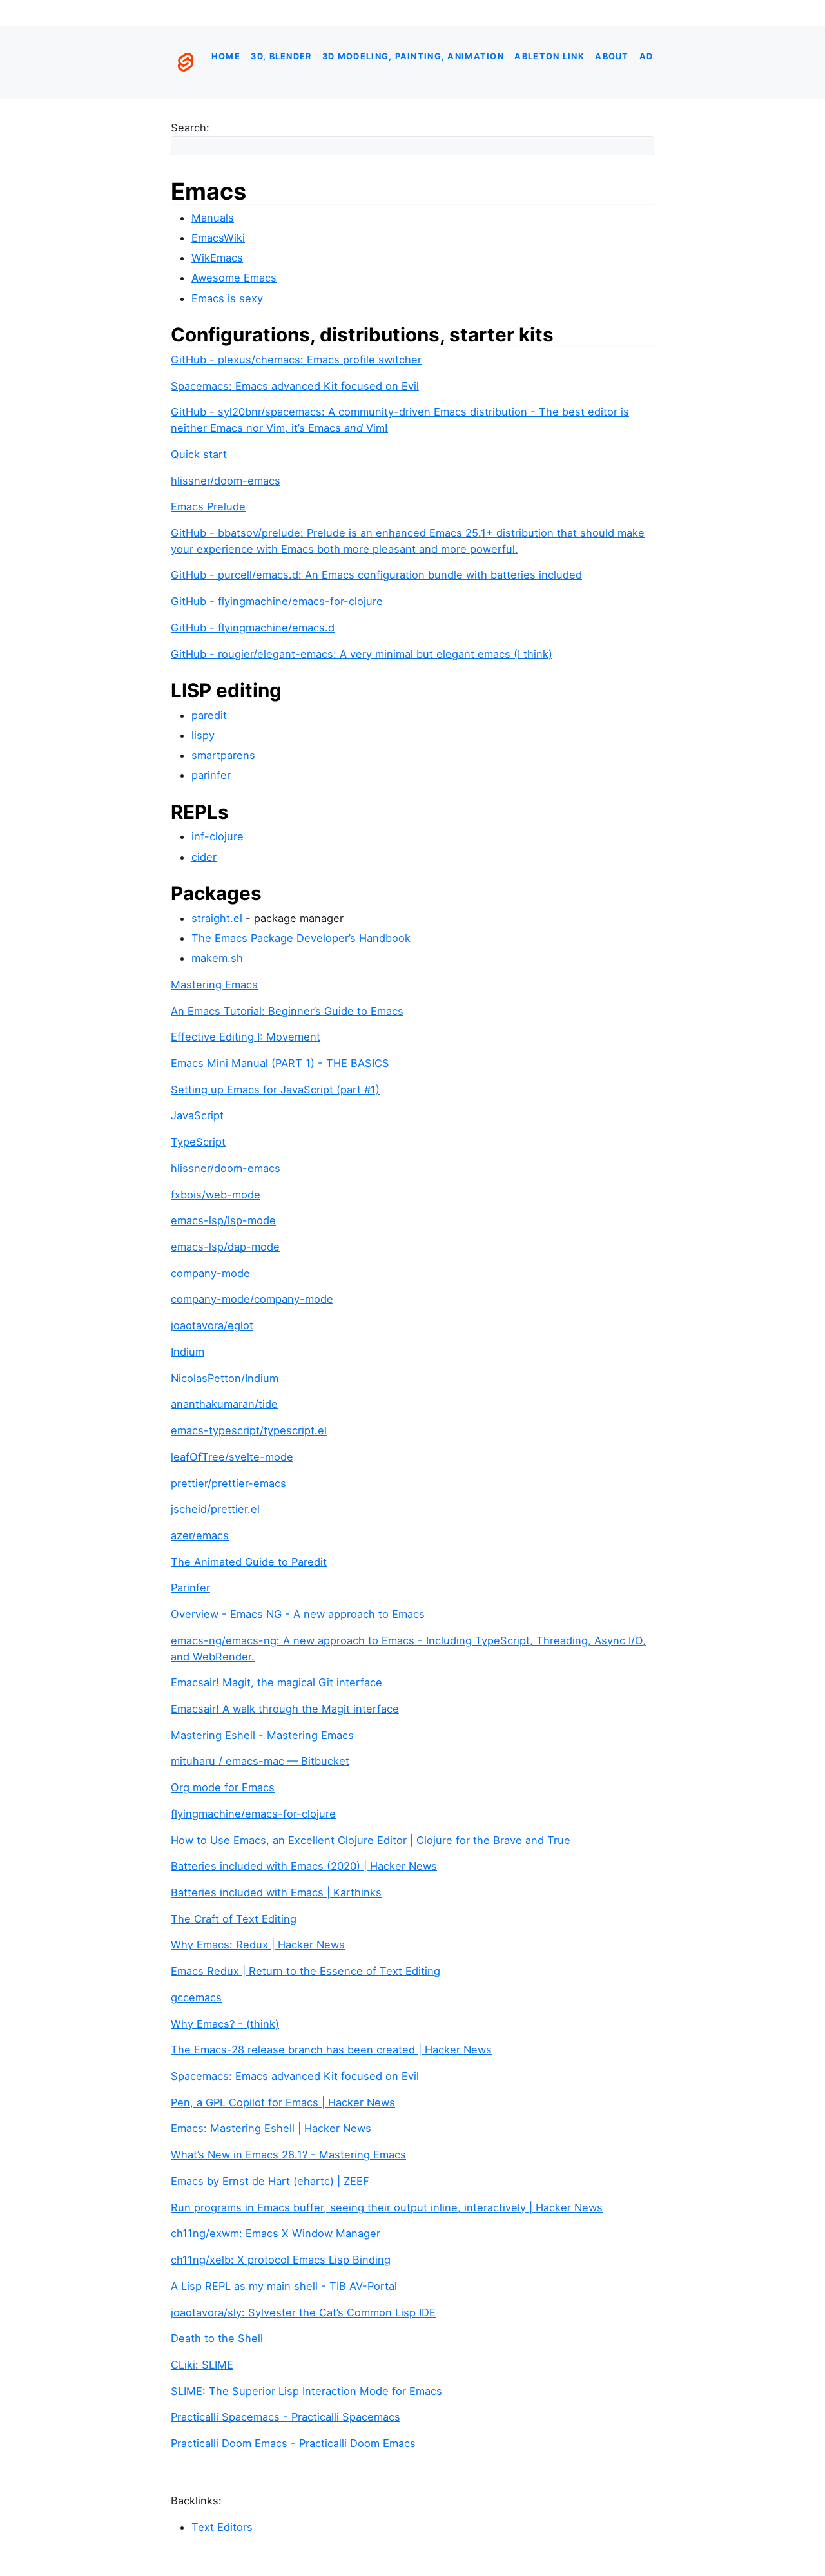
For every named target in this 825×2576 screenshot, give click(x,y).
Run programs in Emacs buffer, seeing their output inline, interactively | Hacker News (387, 2207)
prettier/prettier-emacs (228, 1483)
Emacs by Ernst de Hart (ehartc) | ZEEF (270, 2181)
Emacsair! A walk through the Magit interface (285, 1709)
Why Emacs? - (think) (225, 2024)
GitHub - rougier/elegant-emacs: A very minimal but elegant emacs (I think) (362, 654)
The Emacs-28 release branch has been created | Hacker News (331, 2050)
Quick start (199, 454)
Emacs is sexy (227, 298)
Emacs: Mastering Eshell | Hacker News (271, 2128)
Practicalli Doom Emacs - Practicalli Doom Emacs (293, 2443)
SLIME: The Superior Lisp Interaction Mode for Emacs (306, 2391)
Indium (188, 1352)
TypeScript (198, 1142)
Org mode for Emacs (223, 1787)
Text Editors (222, 2527)
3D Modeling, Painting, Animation (413, 56)
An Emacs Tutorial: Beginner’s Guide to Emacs (287, 1011)
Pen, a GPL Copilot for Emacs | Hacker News (283, 2102)
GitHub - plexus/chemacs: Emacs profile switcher (296, 360)
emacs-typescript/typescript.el (249, 1430)
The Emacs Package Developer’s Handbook (301, 938)
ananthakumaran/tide (224, 1404)
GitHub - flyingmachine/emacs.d (253, 628)
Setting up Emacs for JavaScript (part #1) (275, 1090)
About (612, 56)
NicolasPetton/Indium (225, 1378)
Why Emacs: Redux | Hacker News (258, 1945)
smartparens (223, 755)
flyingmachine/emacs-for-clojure (253, 1814)
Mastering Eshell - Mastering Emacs (262, 1735)
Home (226, 56)
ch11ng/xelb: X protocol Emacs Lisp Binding (281, 2260)
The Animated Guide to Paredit (249, 1562)
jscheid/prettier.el (215, 1509)
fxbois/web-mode (216, 1195)
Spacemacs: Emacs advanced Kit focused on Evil (295, 386)
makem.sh (217, 958)
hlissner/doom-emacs (226, 481)
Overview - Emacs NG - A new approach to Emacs (298, 1614)
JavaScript (197, 1115)
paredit (209, 715)
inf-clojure (218, 836)
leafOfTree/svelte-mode (232, 1457)
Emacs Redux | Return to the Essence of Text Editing (306, 1971)
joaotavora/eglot (212, 1325)
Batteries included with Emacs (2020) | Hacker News (304, 1866)
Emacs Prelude (208, 506)
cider (204, 857)
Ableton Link (549, 56)
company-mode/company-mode (252, 1299)
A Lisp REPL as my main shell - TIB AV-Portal (284, 2286)
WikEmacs (217, 258)
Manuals (213, 218)
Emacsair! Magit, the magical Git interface (277, 1682)
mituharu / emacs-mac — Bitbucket (260, 1761)
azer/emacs (200, 1535)
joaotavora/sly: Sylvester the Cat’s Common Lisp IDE (303, 2312)
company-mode (210, 1273)
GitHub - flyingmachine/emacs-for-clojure (277, 601)
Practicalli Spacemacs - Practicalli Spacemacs (286, 2417)
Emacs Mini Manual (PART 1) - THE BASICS (280, 1063)
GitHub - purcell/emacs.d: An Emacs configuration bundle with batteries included (376, 575)
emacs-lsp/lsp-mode (223, 1220)
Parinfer (190, 1588)
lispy (203, 735)
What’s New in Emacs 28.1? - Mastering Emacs (288, 2155)
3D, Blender (281, 56)
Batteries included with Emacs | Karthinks (276, 1892)
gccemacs (196, 1997)
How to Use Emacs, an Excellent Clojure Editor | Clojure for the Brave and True (371, 1840)
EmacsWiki (218, 238)
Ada (650, 56)
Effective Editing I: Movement (246, 1037)
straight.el (217, 918)
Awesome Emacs (234, 278)
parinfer (211, 775)
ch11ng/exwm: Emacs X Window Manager (276, 2233)
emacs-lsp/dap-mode (225, 1247)
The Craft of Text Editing (234, 1919)
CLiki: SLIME (202, 2365)
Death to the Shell (217, 2338)
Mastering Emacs (214, 985)
